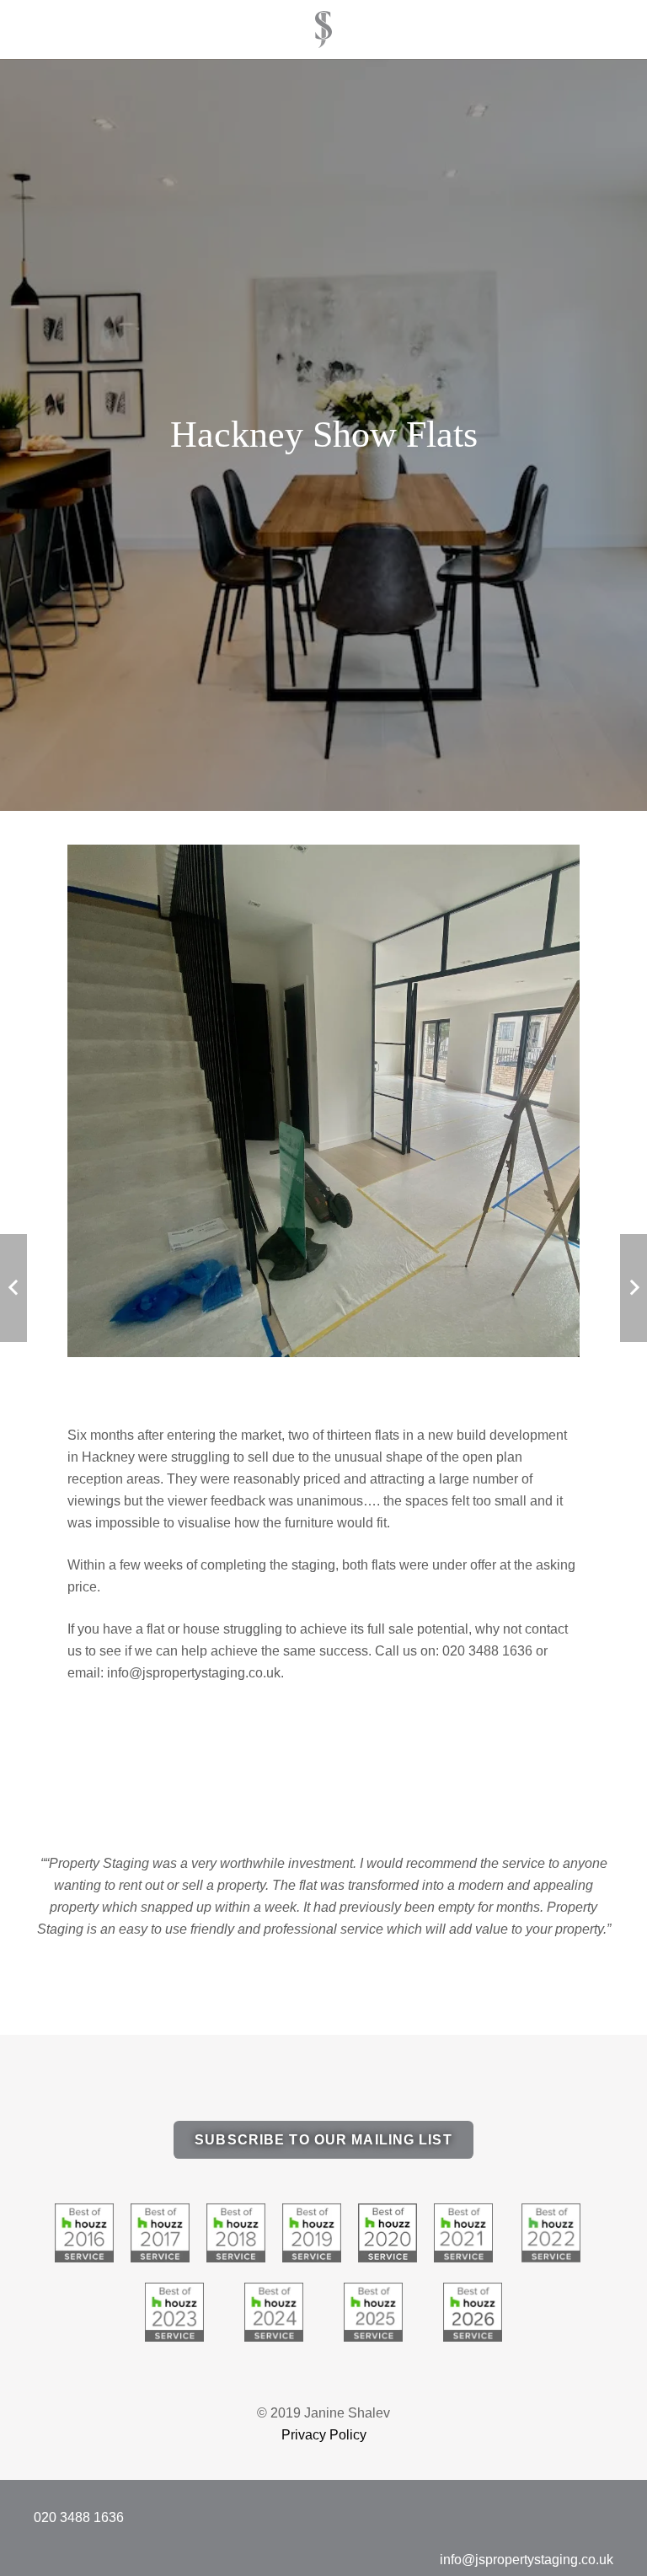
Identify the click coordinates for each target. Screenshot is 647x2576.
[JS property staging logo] (323, 30)
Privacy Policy (324, 2435)
